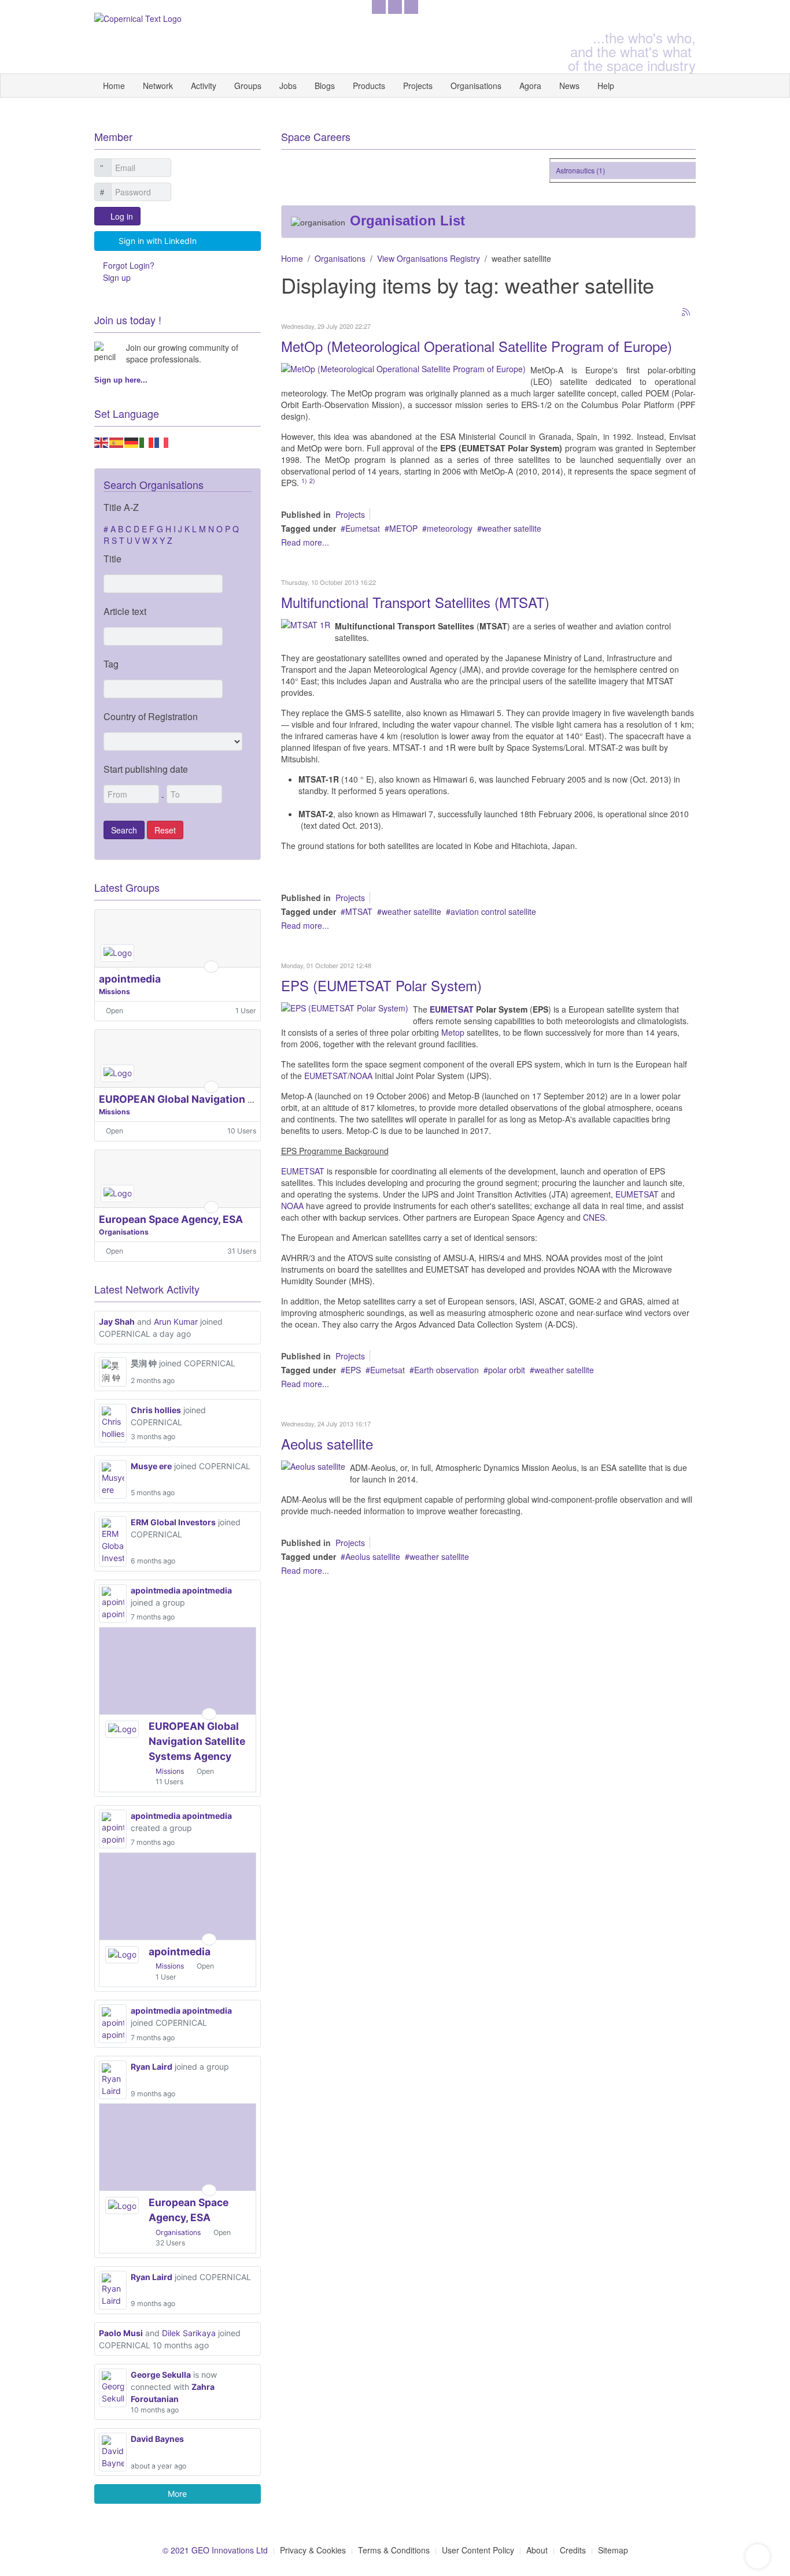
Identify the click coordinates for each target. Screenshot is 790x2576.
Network (158, 86)
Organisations (476, 86)
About (537, 2550)
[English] (102, 441)
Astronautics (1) (568, 170)
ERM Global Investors (173, 1522)
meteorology (450, 528)
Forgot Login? (129, 265)
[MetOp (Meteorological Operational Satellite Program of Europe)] (403, 368)
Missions (115, 992)
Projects (418, 86)
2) (312, 481)
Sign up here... (121, 380)
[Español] (117, 441)
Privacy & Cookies (313, 2550)
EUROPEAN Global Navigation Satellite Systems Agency (236, 1099)
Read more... (305, 542)
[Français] (162, 441)
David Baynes (157, 2439)
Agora (530, 86)
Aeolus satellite (327, 1443)
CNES (594, 1217)
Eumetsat (363, 528)
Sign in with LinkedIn (158, 241)
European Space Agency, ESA (171, 1219)
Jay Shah (117, 1322)
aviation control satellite (493, 911)
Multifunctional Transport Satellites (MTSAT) (415, 602)
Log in (122, 216)
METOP (403, 528)
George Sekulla (161, 2375)
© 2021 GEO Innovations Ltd (215, 2550)
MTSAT (359, 911)
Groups (248, 86)
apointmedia (130, 979)
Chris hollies (156, 1410)
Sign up (117, 277)
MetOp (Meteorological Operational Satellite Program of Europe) (477, 346)
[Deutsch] (132, 441)
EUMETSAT (453, 1009)
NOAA (362, 1076)
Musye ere (151, 1466)
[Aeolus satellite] (313, 1465)
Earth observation (446, 1370)
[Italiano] (147, 441)
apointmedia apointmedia (181, 1590)
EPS (353, 1370)
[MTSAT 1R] (306, 624)
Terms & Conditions (394, 2550)
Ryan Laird (152, 2067)
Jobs (288, 86)
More (177, 2494)
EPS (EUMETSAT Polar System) (381, 985)
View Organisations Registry (429, 258)
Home (114, 86)
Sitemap (613, 2550)
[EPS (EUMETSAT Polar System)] (345, 1007)
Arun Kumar (176, 1322)
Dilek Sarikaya (189, 2333)
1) (304, 481)
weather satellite (512, 528)
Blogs (325, 86)
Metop (454, 1032)
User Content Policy (478, 2550)
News (569, 86)
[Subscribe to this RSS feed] (686, 313)
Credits (573, 2550)
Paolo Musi (121, 2333)
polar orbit (507, 1370)
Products (369, 86)
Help (606, 86)
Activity (204, 86)
